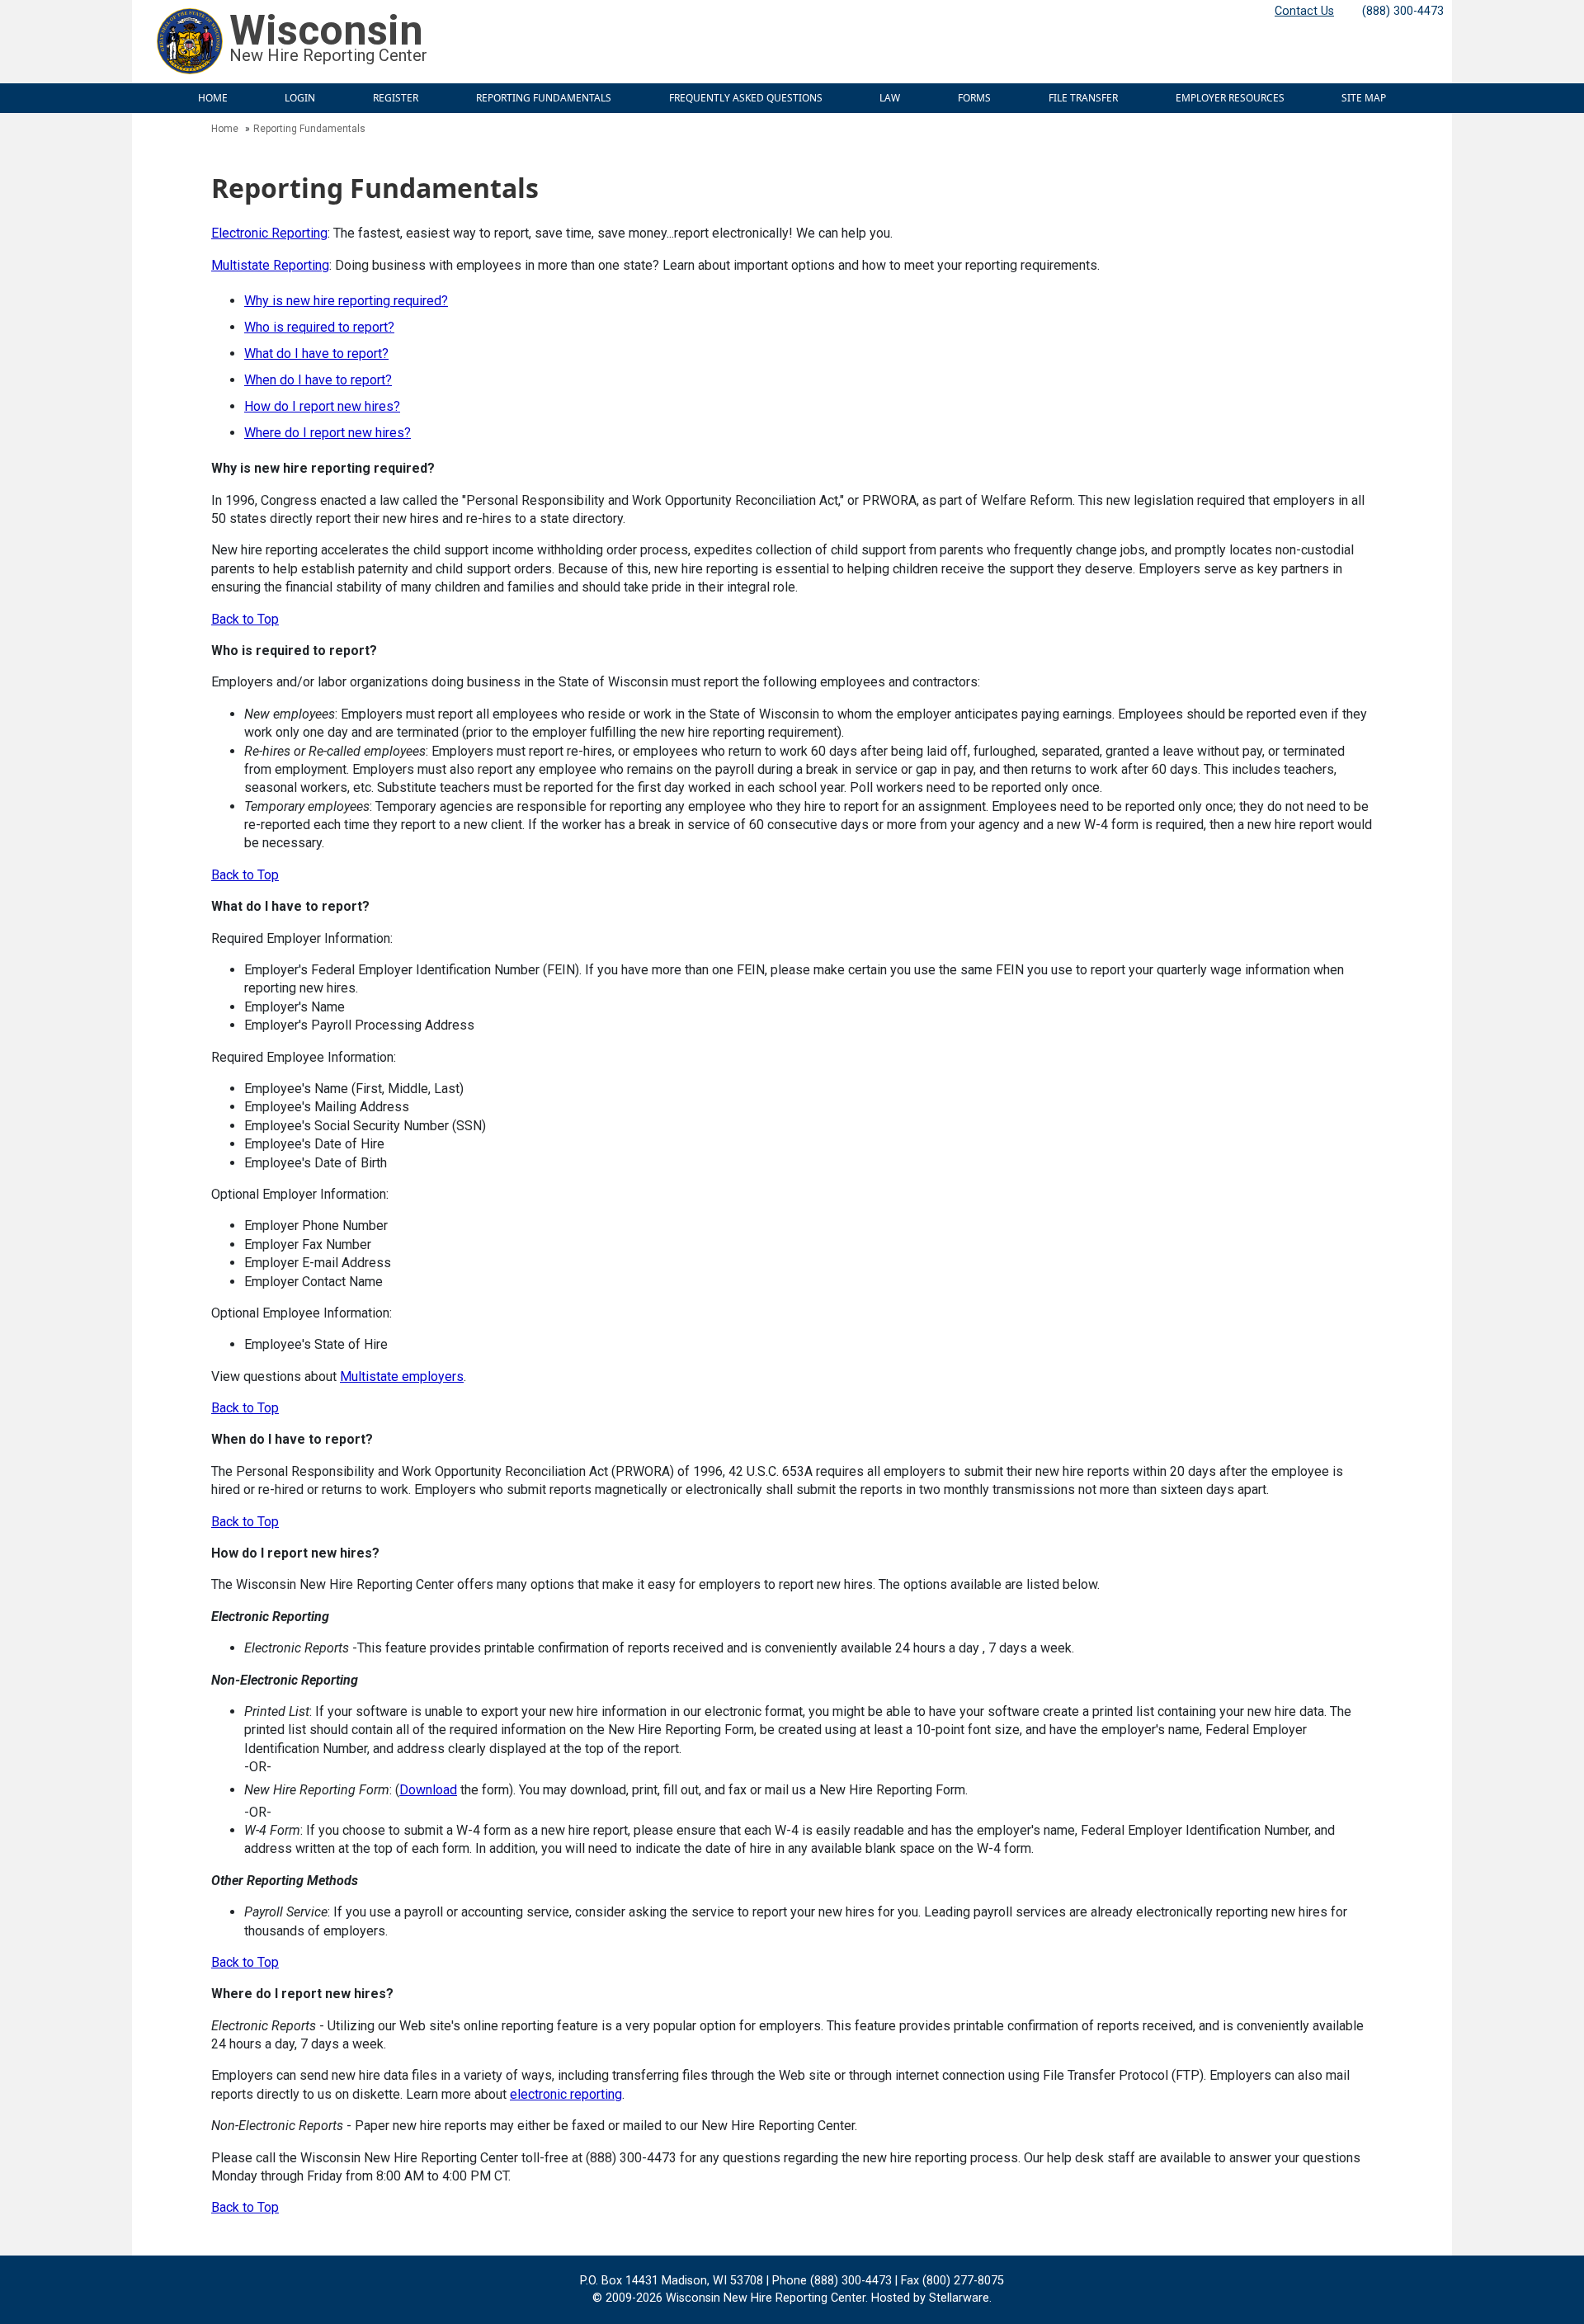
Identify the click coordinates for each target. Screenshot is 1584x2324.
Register (396, 98)
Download (428, 1790)
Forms (974, 98)
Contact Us (1304, 11)
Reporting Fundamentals (544, 98)
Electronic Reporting (269, 233)
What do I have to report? (316, 354)
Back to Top (245, 619)
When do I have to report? (318, 380)
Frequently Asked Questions (746, 98)
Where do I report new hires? (328, 433)
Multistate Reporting (270, 265)
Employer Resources (1230, 98)
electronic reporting (566, 2094)
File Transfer (1083, 98)
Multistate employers (402, 1376)
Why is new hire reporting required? (346, 301)
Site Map (1364, 98)
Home (213, 98)
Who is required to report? (319, 327)
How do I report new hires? (322, 406)
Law (890, 98)
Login (300, 98)
